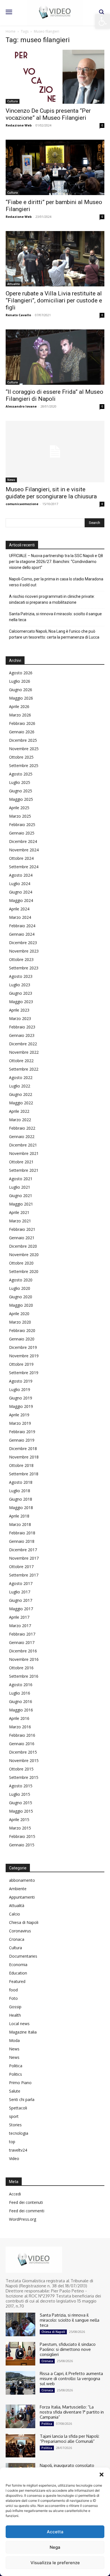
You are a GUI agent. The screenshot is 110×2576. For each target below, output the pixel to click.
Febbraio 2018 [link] (22, 1533)
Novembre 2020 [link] (24, 1255)
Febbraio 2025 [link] (22, 825)
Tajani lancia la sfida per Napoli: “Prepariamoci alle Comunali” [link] (70, 2439)
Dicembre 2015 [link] (23, 1752)
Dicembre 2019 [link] (23, 1347)
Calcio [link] (15, 1914)
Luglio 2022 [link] (20, 1086)
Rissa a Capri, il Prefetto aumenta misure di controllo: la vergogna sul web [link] (71, 2379)
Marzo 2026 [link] (20, 715)
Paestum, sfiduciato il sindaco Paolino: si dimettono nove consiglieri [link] (68, 2349)
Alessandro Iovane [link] (21, 406)
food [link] (13, 1990)
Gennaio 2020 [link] (22, 1339)
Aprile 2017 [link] (19, 1617)
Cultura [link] (13, 101)
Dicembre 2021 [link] (23, 1145)
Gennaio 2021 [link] (22, 1238)
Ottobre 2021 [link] (21, 1162)
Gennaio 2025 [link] (22, 833)
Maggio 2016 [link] (21, 1710)
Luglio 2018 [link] (20, 1491)
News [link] (11, 480)
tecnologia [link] (19, 2133)
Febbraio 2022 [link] (22, 1128)
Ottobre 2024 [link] (21, 858)
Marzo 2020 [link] (20, 1322)
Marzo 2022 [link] (20, 1120)
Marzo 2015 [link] (20, 1828)
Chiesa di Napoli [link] (24, 1922)
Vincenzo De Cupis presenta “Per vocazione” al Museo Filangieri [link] (48, 114)
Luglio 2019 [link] (20, 1389)
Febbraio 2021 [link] (22, 1229)
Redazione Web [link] (19, 125)
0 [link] (102, 125)
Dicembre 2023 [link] (23, 943)
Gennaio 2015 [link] (22, 1845)
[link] (103, 21)
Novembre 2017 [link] (24, 1558)
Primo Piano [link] (20, 2083)
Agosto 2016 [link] (21, 1685)
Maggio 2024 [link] (21, 900)
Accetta (55, 2532)
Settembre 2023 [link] (24, 968)
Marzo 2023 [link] (20, 1018)
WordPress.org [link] (23, 2219)
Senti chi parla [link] (22, 2099)
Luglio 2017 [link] (20, 1592)
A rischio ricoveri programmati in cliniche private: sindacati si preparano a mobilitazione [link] (52, 599)
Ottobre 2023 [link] (21, 959)
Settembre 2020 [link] (24, 1271)
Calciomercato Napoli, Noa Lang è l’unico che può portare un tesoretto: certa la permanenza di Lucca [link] (54, 634)
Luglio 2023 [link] (20, 985)
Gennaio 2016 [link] (22, 1744)
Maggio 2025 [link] (21, 799)
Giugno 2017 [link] (21, 1600)
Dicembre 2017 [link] (23, 1550)
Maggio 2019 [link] (21, 1406)
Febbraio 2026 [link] (22, 723)
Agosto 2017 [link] (21, 1583)
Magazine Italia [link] (23, 2032)
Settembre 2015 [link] (24, 1777)
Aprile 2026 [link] (19, 706)
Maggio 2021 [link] (21, 1204)
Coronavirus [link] (20, 1931)
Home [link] (11, 31)
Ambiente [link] (18, 1889)
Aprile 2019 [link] (19, 1415)
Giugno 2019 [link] (21, 1398)
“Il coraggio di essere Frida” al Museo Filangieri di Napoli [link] (54, 395)
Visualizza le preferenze (55, 2563)
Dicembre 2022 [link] (23, 1044)
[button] (102, 2475)
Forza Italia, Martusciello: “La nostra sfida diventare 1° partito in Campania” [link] (72, 2412)
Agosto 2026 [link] (21, 673)
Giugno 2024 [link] (21, 892)
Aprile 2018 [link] (19, 1516)
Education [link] (18, 1973)
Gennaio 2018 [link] (22, 1541)
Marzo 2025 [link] (20, 816)
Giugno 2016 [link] (21, 1701)
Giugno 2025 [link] (21, 791)
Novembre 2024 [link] (24, 850)
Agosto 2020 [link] (21, 1280)
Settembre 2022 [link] (24, 1069)
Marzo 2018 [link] (20, 1524)
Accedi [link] (15, 2194)
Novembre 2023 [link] (24, 951)
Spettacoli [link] (18, 2108)
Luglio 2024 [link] (20, 884)
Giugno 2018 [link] (21, 1499)
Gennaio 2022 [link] (22, 1137)
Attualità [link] (14, 284)
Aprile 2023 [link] (19, 1010)
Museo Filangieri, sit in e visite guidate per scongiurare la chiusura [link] (51, 493)
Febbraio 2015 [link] (22, 1836)
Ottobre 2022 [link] (21, 1061)
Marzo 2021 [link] (20, 1221)
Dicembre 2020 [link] (23, 1246)
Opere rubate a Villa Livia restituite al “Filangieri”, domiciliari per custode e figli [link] (54, 300)
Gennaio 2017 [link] (22, 1642)
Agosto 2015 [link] (21, 1786)
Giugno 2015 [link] (21, 1803)
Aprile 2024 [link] (19, 909)
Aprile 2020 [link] (19, 1314)
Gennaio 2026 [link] (22, 732)
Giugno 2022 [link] (21, 1094)
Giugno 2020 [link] (21, 1297)
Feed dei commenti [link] (27, 2211)
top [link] (12, 2142)
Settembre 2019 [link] (24, 1373)
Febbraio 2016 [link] (22, 1735)
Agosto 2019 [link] (21, 1381)
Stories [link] (15, 2125)
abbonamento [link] (22, 1880)
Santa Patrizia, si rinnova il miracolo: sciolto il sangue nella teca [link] (55, 617)
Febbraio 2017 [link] (22, 1634)
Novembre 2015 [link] (24, 1760)
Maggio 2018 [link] (21, 1508)
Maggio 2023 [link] (21, 1002)
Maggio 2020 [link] (21, 1305)
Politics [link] (16, 2074)
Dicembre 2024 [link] (23, 841)
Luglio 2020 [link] (20, 1288)
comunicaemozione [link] (22, 504)
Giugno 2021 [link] (21, 1196)
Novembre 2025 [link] (24, 749)
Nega (55, 2547)
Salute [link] (15, 2091)
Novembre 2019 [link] (24, 1356)
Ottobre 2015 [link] (21, 1769)
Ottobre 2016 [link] (21, 1668)
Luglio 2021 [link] (20, 1187)
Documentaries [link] (23, 1956)
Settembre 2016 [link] (24, 1676)
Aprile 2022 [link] (19, 1111)
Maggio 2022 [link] (21, 1103)
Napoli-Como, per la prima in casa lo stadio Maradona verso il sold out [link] (56, 582)
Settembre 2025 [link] (24, 765)
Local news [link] (19, 2024)
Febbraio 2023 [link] (22, 1027)
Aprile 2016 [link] (19, 1718)
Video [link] (14, 2158)
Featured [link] (17, 1981)
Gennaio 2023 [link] (22, 1035)
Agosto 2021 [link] (21, 1179)
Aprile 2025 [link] (19, 808)
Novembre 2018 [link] (24, 1457)
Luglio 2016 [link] (20, 1693)
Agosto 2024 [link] (21, 875)
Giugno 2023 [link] (21, 993)
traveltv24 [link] (18, 2150)
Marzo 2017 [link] (20, 1626)
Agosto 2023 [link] (21, 976)
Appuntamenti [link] (22, 1897)
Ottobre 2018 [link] (21, 1465)
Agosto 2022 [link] (21, 1077)
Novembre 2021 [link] (24, 1153)
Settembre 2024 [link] (24, 867)
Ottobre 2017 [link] (21, 1567)
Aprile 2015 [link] (19, 1820)
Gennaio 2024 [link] (22, 934)
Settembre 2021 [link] (24, 1170)
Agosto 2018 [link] (21, 1482)
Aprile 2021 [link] (19, 1212)
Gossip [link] (15, 2007)
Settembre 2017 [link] (24, 1575)
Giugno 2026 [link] (21, 690)
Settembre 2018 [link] (24, 1474)
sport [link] (14, 2116)
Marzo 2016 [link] (20, 1727)
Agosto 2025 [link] (21, 774)
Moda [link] (14, 2040)
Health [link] (15, 2015)
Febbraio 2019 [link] (22, 1432)
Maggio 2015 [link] (21, 1811)
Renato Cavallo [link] (18, 315)
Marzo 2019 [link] (20, 1423)
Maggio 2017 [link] (21, 1609)
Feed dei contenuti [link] (26, 2202)
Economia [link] (18, 1965)
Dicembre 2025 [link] (23, 740)
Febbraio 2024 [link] (22, 926)
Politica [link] (16, 2066)
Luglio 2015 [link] (20, 1794)
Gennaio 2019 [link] (22, 1440)
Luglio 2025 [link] (20, 782)
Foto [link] (13, 1998)
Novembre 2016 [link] (24, 1659)
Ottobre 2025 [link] (21, 757)
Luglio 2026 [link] (20, 681)
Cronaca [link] (17, 1939)
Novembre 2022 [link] (24, 1052)
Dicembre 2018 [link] (23, 1448)
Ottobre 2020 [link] (21, 1263)
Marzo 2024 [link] (20, 917)
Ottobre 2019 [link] (21, 1364)
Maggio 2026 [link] (21, 698)
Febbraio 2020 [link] (22, 1330)
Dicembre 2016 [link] (23, 1651)
